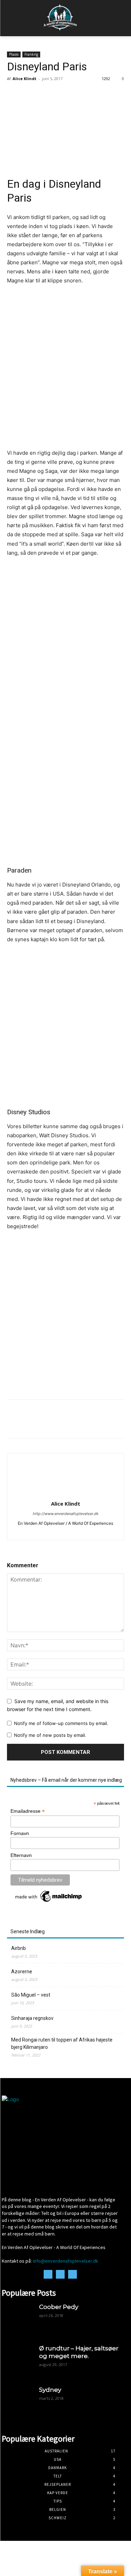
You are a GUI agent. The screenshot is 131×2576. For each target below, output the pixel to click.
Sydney (50, 2390)
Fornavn (20, 1833)
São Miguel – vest (31, 1995)
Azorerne (22, 1972)
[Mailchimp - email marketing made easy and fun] (49, 1902)
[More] (79, 1424)
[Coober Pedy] (17, 2318)
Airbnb (19, 1948)
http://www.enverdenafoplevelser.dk (66, 1514)
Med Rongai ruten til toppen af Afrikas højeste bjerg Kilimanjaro (62, 2043)
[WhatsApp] (62, 1424)
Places (14, 54)
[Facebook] (14, 1424)
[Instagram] (66, 1531)
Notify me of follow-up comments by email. (61, 1723)
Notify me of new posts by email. (50, 1735)
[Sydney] (17, 2401)
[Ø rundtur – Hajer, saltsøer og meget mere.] (17, 2360)
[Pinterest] (46, 1424)
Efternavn (21, 1855)
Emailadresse (28, 1811)
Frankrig (31, 54)
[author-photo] (66, 1494)
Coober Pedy (59, 2307)
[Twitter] (30, 1424)
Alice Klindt (24, 79)
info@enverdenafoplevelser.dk (65, 2261)
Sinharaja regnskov (32, 2018)
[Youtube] (78, 1531)
